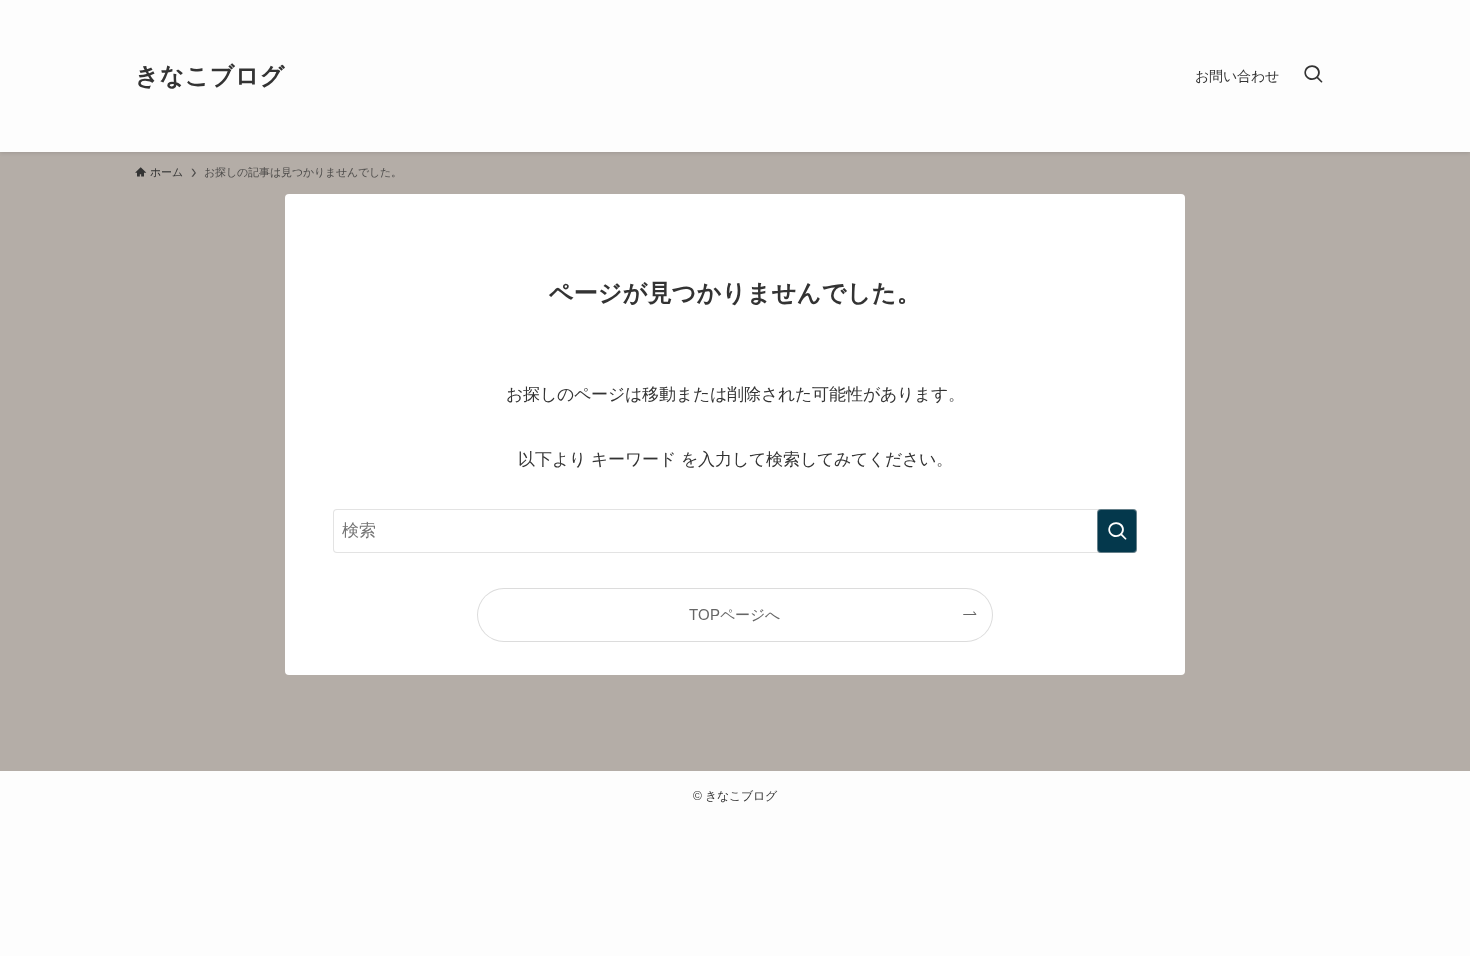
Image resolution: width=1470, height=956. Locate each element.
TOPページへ (734, 614)
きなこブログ (210, 76)
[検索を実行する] (1117, 531)
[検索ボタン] (1313, 76)
